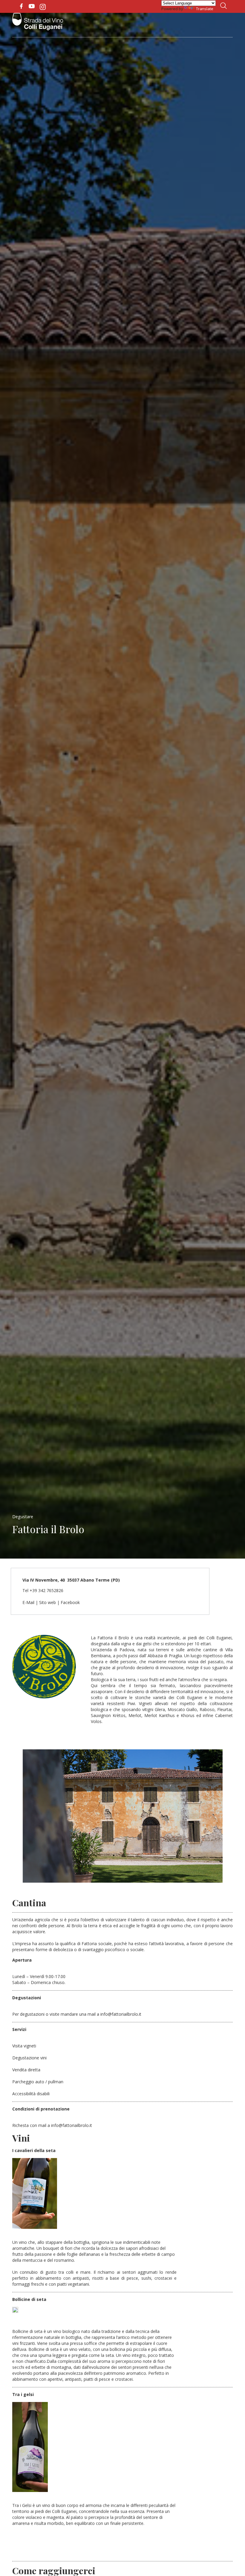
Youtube (32, 6)
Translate (205, 9)
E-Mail (28, 1602)
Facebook (21, 6)
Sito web (48, 1602)
